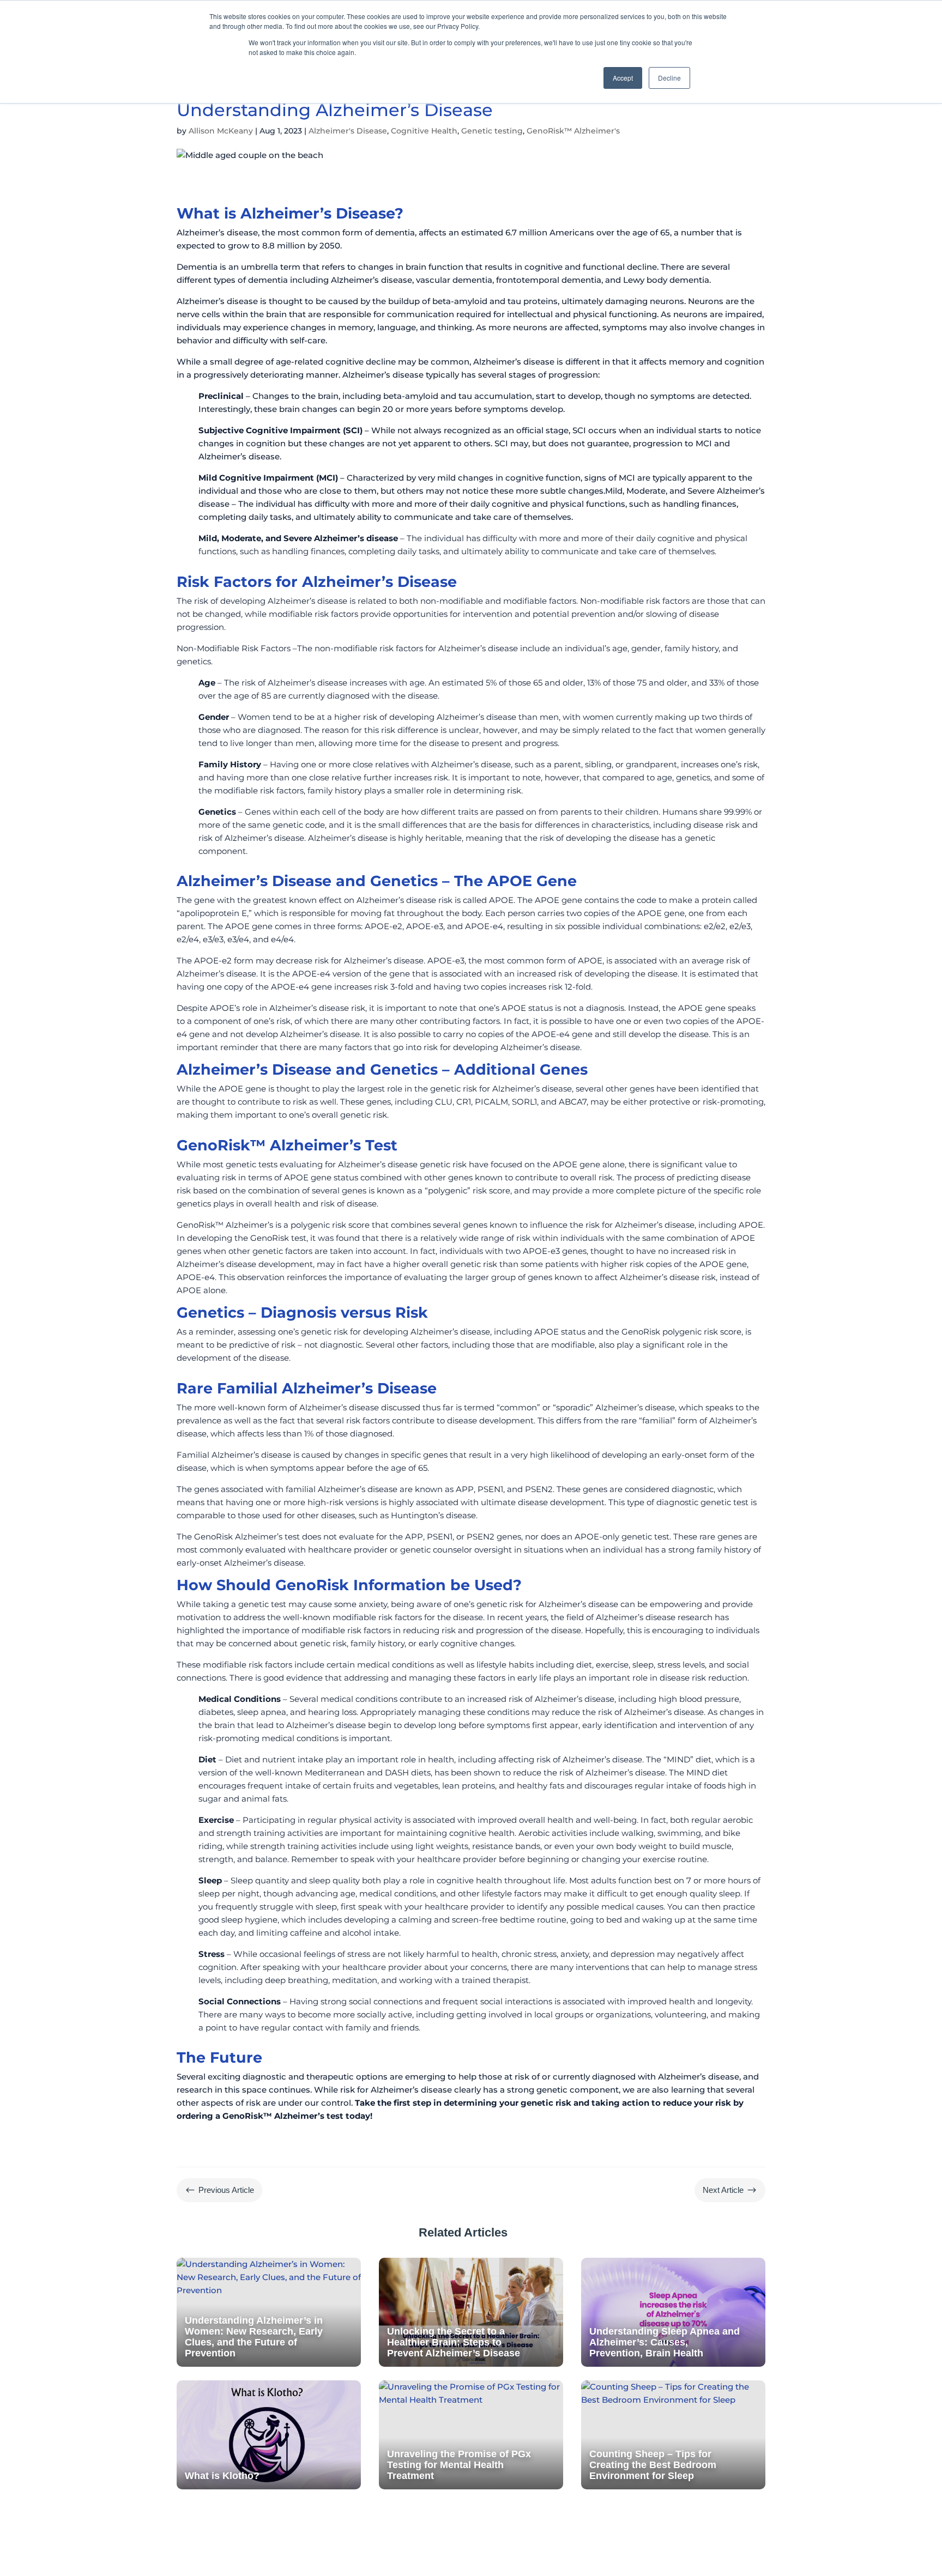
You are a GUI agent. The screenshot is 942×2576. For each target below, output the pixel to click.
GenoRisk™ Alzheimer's (573, 131)
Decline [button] (669, 78)
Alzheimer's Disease (348, 131)
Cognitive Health (424, 131)
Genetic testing (492, 131)
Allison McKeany (221, 131)
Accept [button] (623, 78)
